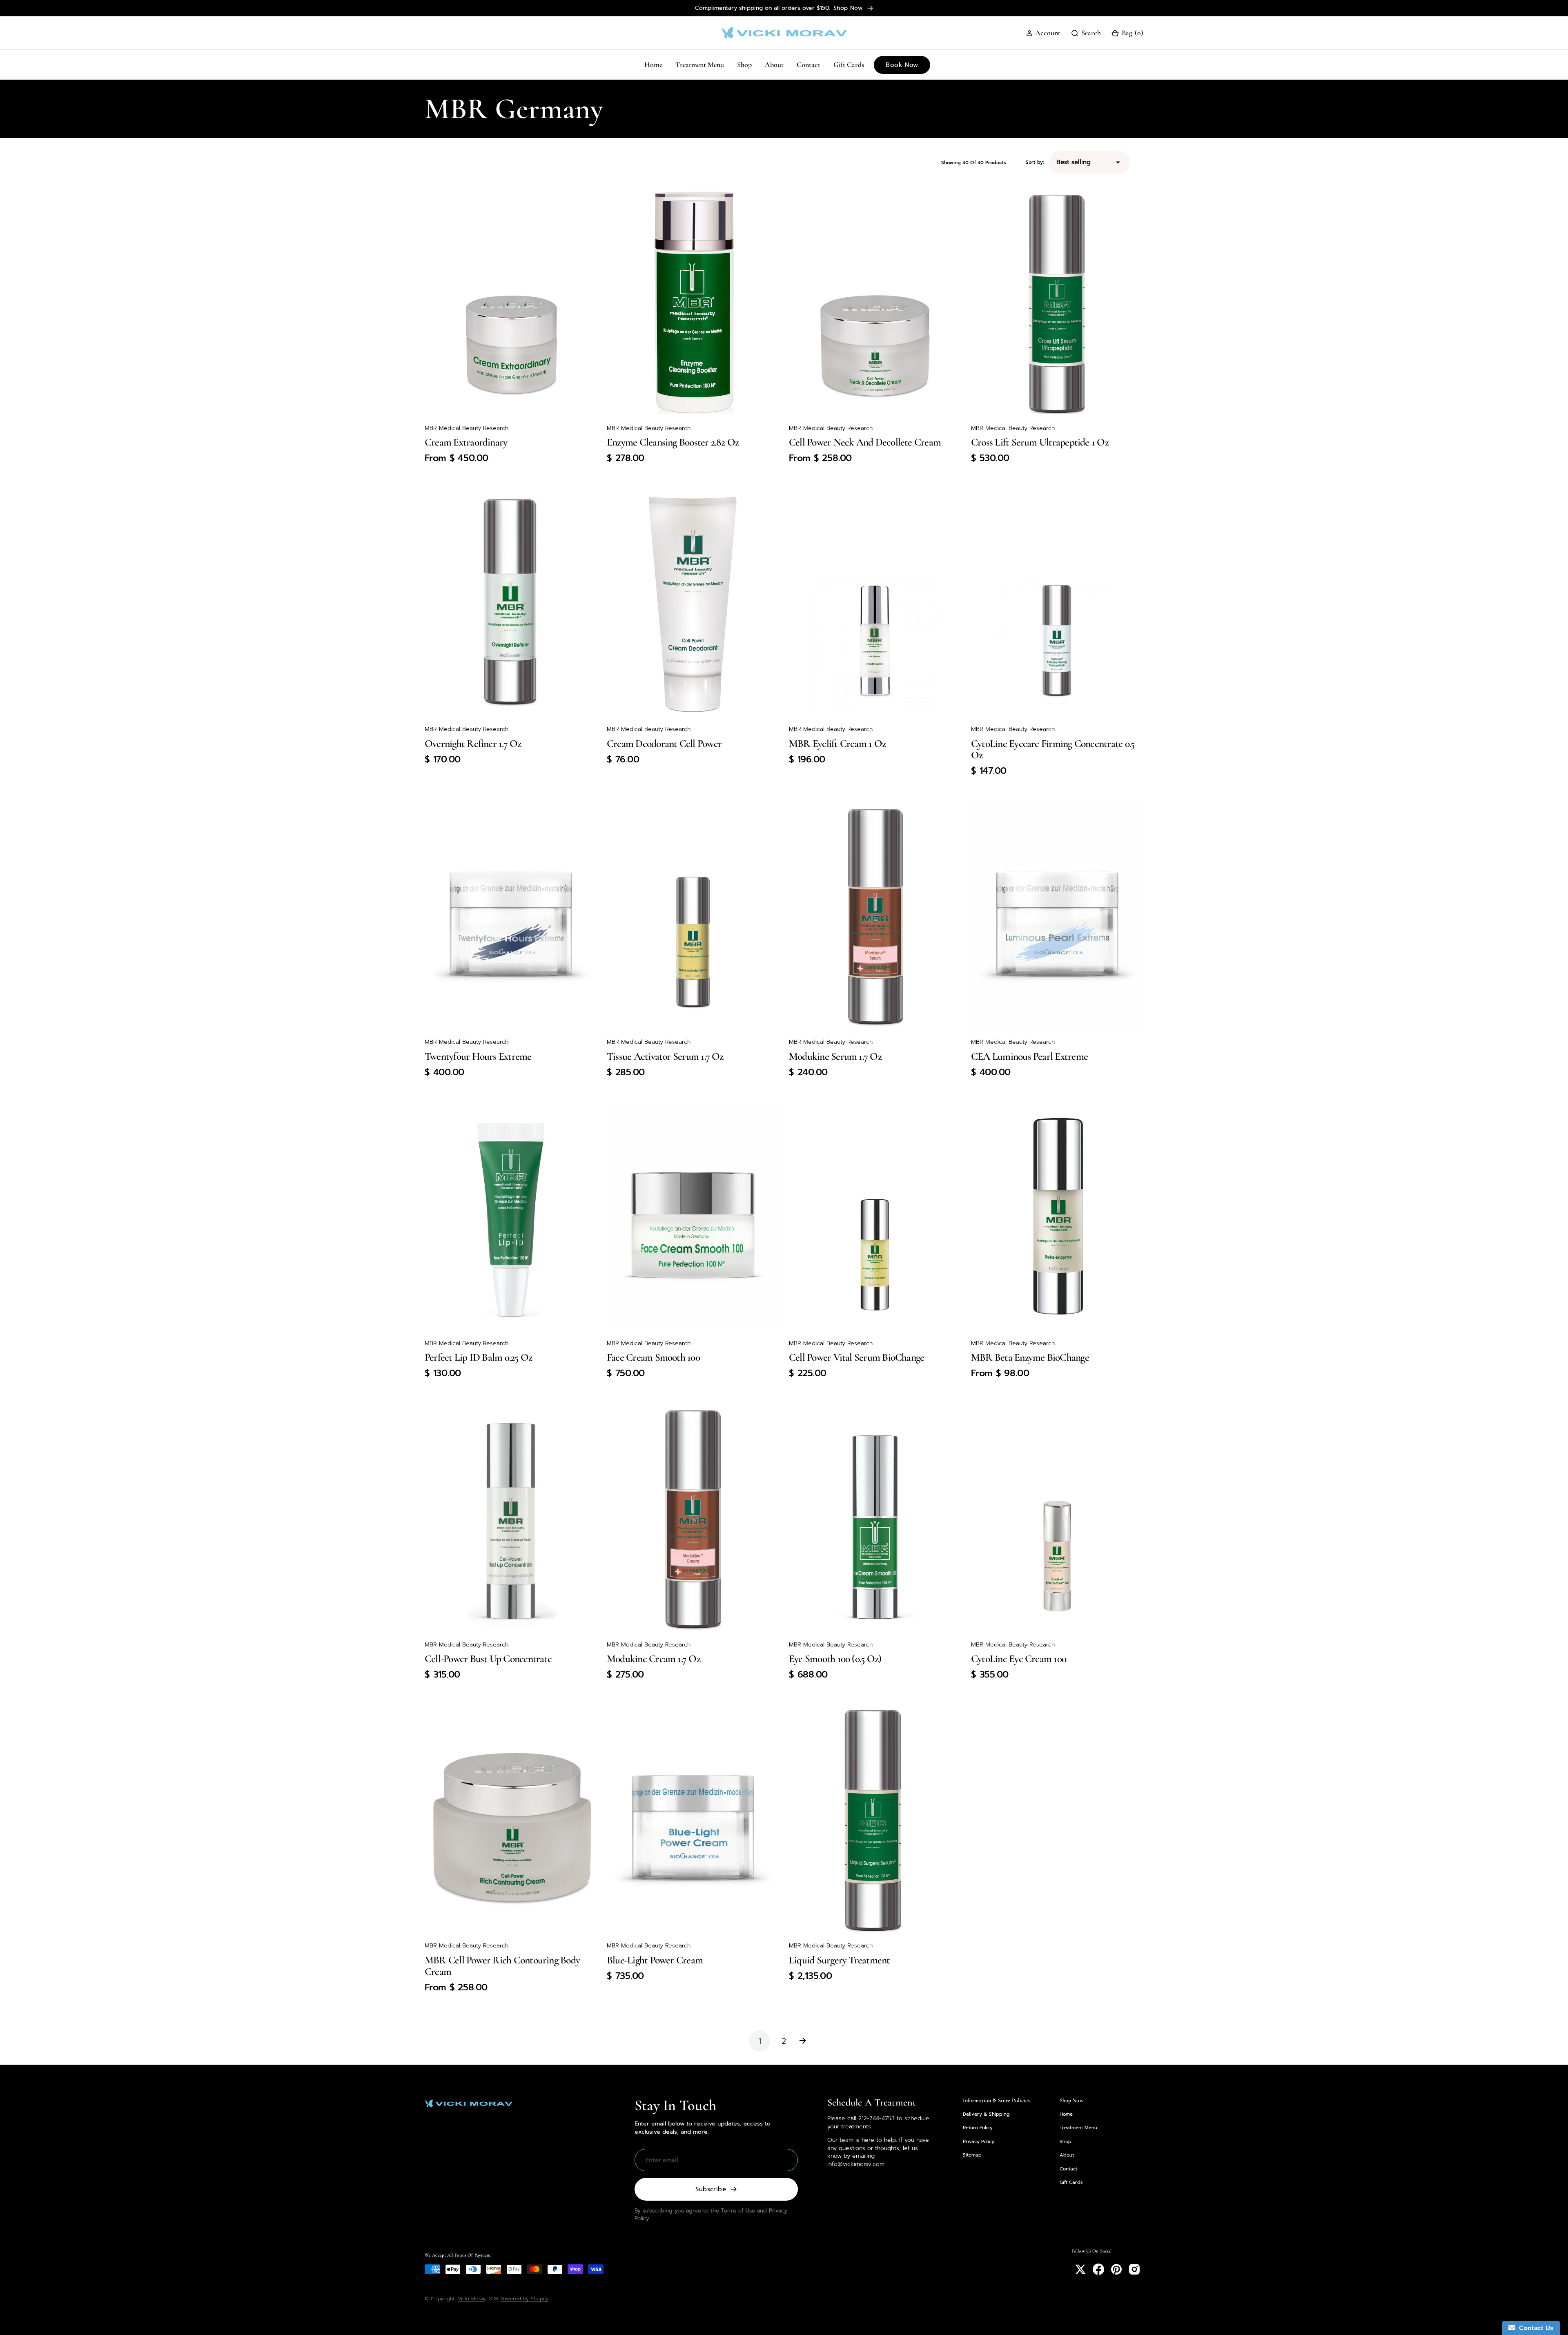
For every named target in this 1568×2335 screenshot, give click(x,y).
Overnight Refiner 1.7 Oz (473, 743)
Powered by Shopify (525, 2299)
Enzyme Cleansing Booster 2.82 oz (673, 442)
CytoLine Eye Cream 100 (1019, 1659)
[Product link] (511, 302)
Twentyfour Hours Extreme (478, 1056)
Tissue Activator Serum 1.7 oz (665, 1056)
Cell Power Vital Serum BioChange (856, 1357)
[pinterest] (1116, 2269)
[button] (1043, 33)
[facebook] (1098, 2269)
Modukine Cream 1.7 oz (654, 1659)
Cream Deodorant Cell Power (664, 743)
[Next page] (808, 2041)
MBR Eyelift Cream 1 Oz (837, 743)
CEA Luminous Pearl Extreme (1029, 1056)
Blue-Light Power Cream (655, 1960)
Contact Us (1535, 2328)
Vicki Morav (471, 2299)
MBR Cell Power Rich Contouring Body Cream (502, 1966)
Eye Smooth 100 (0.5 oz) (835, 1659)
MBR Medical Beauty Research (467, 428)
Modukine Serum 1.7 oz (835, 1056)
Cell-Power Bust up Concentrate (488, 1659)
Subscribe (711, 2189)
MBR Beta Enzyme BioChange (1030, 1357)
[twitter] (1080, 2269)
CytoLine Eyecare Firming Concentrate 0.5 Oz (1053, 749)
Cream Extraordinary (466, 442)
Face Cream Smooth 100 (653, 1357)
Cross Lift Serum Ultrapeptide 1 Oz (1040, 442)
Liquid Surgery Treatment (840, 1960)
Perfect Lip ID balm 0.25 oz (478, 1357)
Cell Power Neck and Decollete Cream (865, 442)
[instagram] (1134, 2269)
